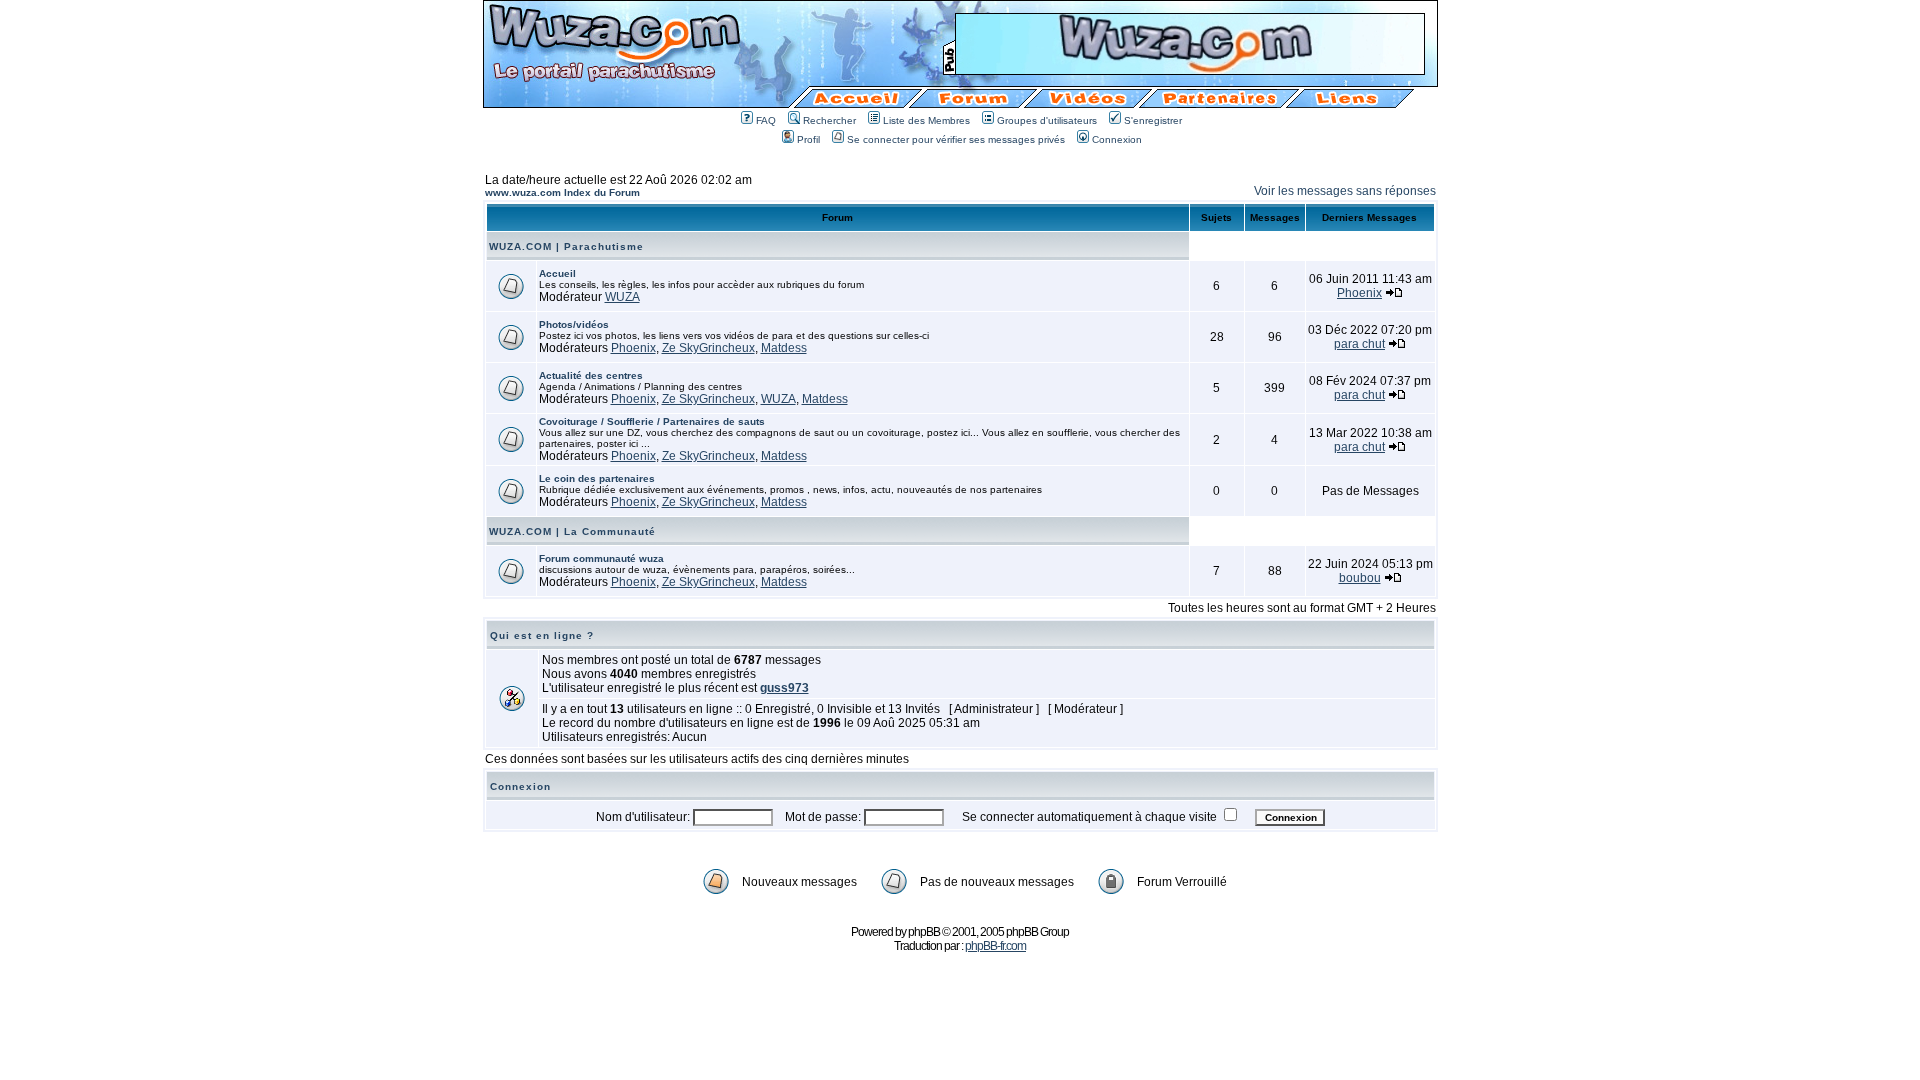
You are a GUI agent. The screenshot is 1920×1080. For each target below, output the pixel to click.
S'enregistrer (1153, 120)
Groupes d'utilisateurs (1047, 120)
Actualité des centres (591, 375)
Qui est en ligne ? (542, 635)
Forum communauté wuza (601, 558)
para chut (1359, 344)
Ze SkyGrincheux (708, 348)
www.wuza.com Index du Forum (562, 192)
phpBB (924, 932)
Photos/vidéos (574, 324)
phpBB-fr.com (995, 946)
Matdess (784, 348)
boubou (1360, 578)
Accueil (557, 273)
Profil (808, 139)
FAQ (766, 120)
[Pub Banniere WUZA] (1190, 68)
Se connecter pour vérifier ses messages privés (956, 139)
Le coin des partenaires (597, 478)
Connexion (1117, 139)
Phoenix (1359, 293)
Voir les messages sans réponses (1345, 191)
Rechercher (829, 120)
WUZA (622, 297)
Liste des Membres (926, 120)
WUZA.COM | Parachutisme (566, 246)
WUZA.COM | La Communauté (572, 531)
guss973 (784, 688)
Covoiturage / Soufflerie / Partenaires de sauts (652, 421)
